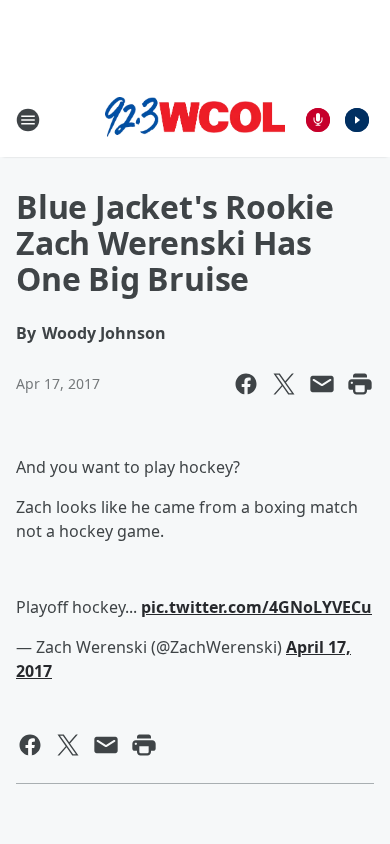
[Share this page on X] (284, 384)
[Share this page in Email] (322, 384)
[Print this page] (360, 384)
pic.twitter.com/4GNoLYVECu (256, 607)
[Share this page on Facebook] (246, 384)
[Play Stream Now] (357, 120)
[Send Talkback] (318, 120)
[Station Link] (195, 120)
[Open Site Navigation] (28, 120)
